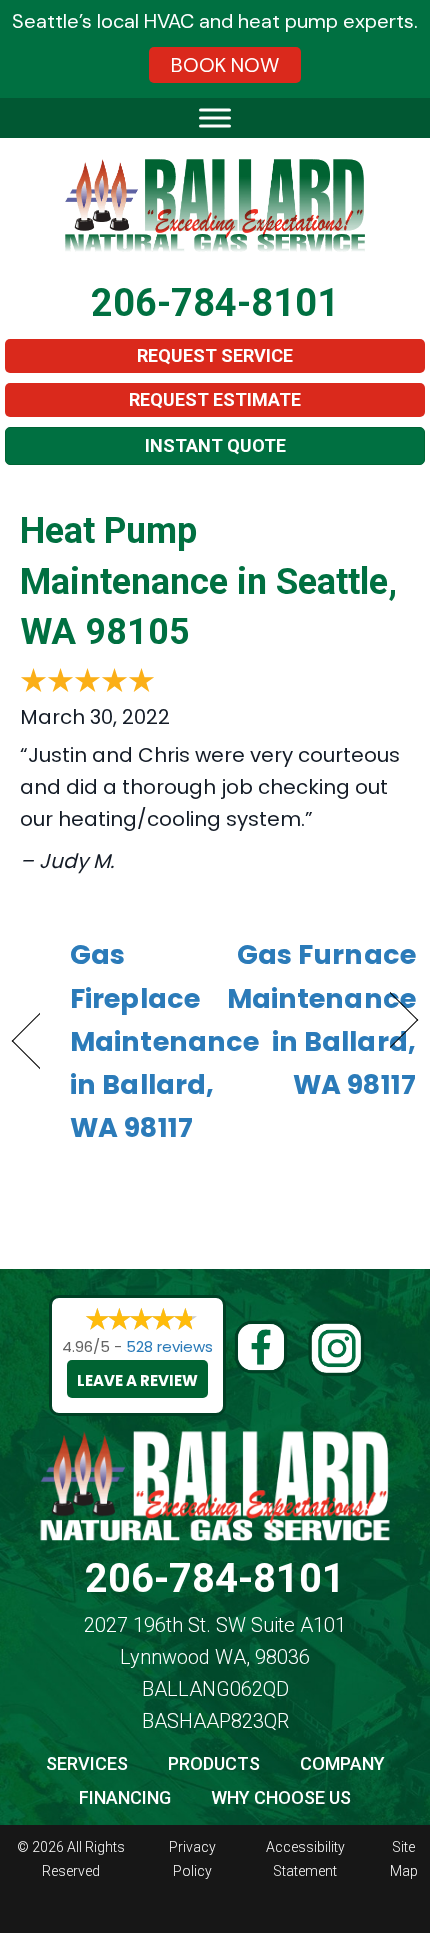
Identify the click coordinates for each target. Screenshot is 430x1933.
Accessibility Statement (305, 1859)
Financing (125, 1797)
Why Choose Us (281, 1797)
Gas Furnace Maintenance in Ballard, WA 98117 (321, 1019)
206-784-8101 (215, 303)
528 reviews (169, 1346)
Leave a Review (137, 1380)
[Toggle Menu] (215, 117)
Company (342, 1763)
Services (87, 1763)
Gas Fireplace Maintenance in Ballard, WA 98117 (164, 1041)
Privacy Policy (192, 1859)
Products (214, 1763)
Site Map (404, 1859)
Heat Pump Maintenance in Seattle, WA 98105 (208, 581)
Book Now (225, 65)
